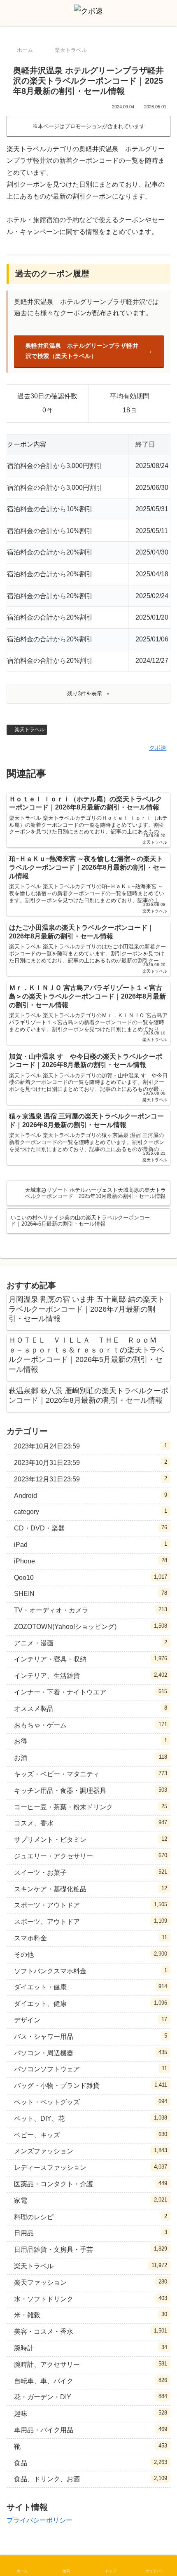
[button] (161, 1602)
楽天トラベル (30, 730)
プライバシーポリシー (40, 2520)
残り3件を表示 (85, 694)
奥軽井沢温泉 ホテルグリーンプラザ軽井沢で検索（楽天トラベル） (82, 351)
